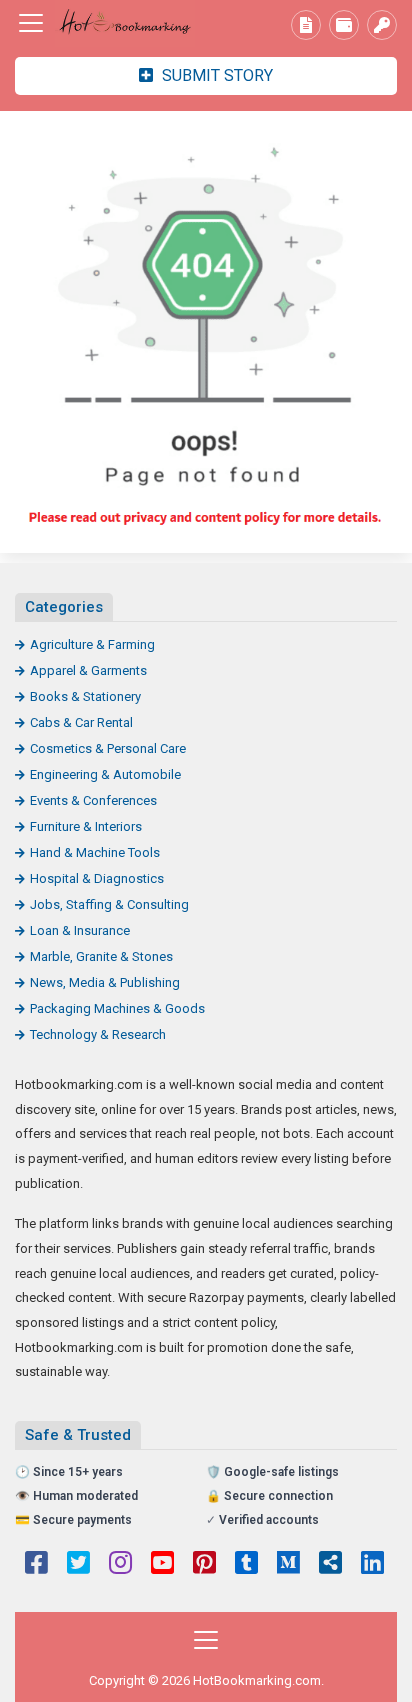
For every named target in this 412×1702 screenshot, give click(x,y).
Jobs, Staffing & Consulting (109, 904)
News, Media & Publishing (105, 982)
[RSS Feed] (330, 1565)
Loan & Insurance (80, 930)
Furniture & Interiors (86, 826)
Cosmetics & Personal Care (108, 748)
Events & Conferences (93, 800)
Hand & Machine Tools (95, 852)
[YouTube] (162, 1565)
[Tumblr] (246, 1565)
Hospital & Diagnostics (97, 878)
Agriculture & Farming (92, 644)
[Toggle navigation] (31, 23)
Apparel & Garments (88, 670)
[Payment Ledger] (344, 25)
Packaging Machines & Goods (117, 1008)
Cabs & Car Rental (81, 722)
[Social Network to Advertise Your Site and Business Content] (125, 23)
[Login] (382, 25)
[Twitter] (78, 1565)
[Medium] (288, 1565)
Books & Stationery (85, 696)
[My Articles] (306, 25)
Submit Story (215, 75)
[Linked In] (372, 1565)
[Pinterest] (204, 1565)
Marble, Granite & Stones (101, 956)
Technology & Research (98, 1034)
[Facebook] (36, 1565)
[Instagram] (120, 1565)
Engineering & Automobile (105, 774)
